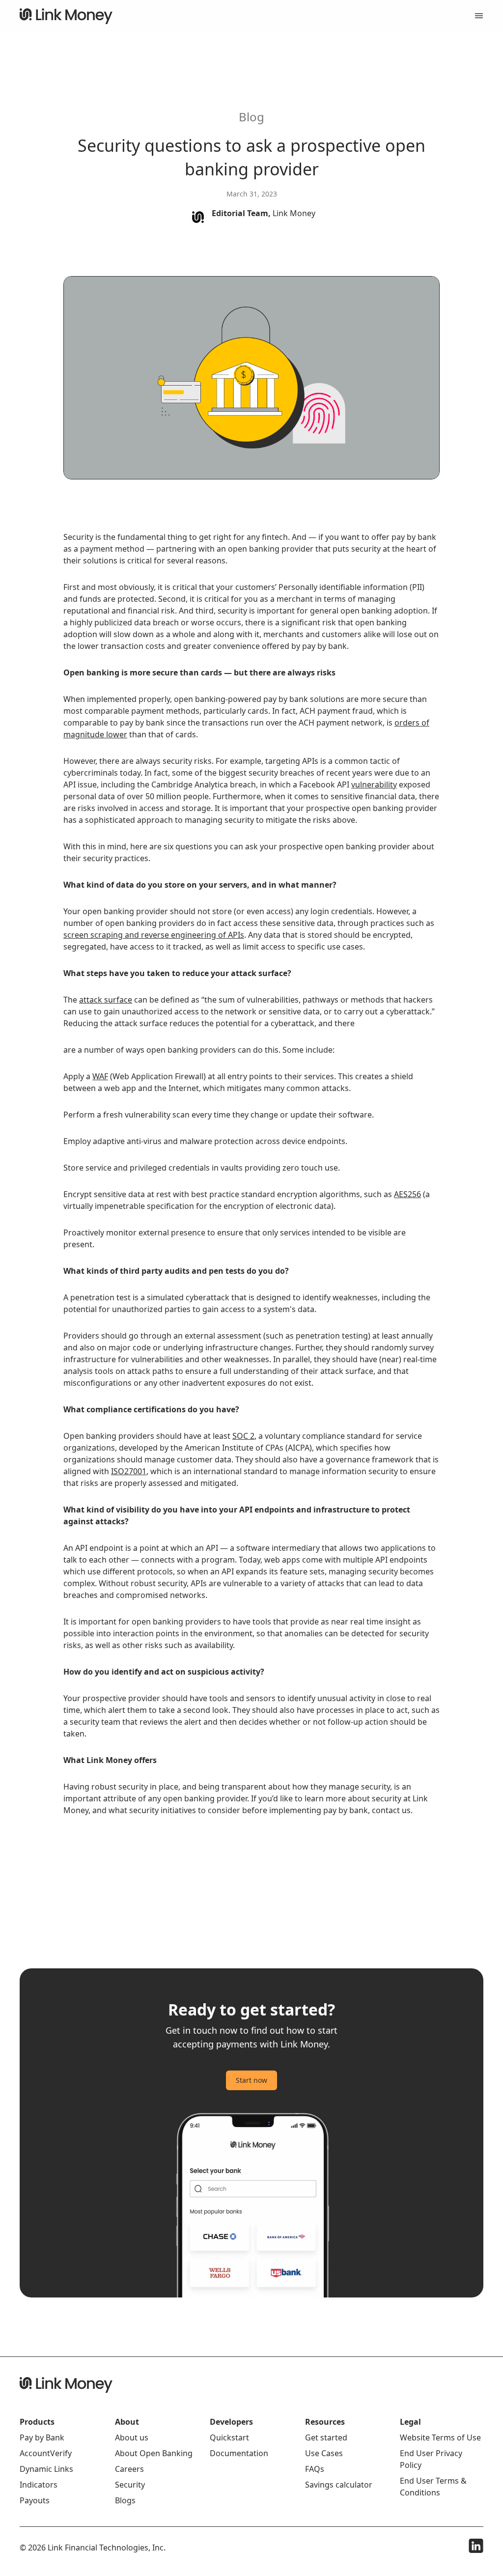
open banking (254, 549)
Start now (251, 2080)
